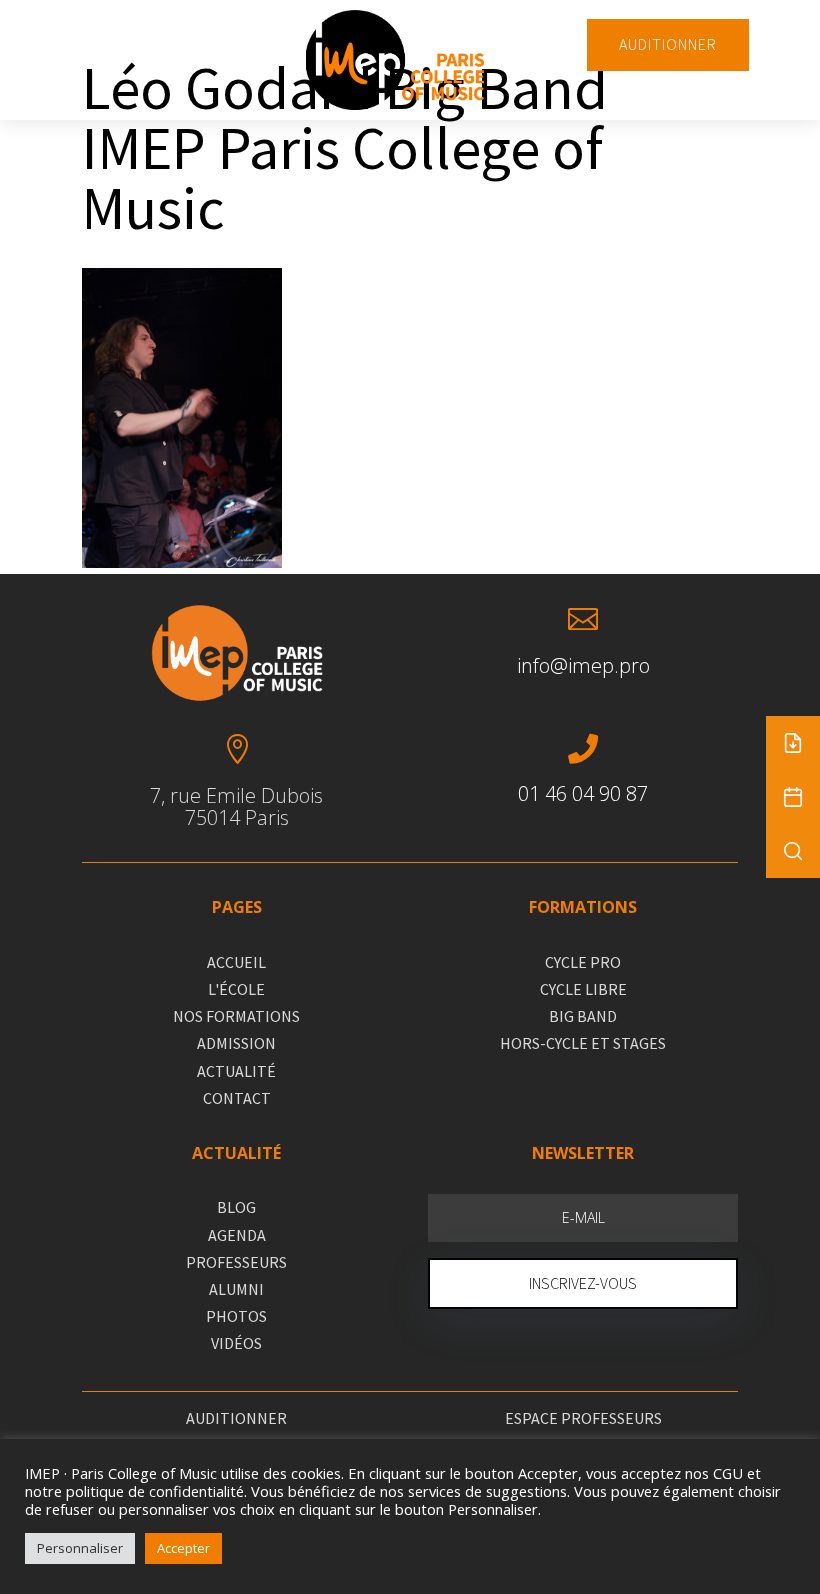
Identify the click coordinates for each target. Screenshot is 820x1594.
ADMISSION (236, 1043)
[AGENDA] (793, 797)
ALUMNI (236, 1289)
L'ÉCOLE (236, 989)
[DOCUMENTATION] (793, 743)
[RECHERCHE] (793, 851)
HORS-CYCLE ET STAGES (583, 1043)
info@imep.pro (583, 665)
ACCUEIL (236, 962)
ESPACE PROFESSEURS (583, 1418)
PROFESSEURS (236, 1262)
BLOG (236, 1207)
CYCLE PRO (583, 962)
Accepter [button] (183, 1548)
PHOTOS (236, 1316)
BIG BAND (583, 1016)
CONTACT (237, 1098)
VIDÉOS (236, 1343)
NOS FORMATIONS (236, 1016)
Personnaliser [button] (80, 1548)
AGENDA (237, 1235)
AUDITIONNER (668, 44)
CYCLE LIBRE (583, 989)
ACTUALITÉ (236, 1071)
